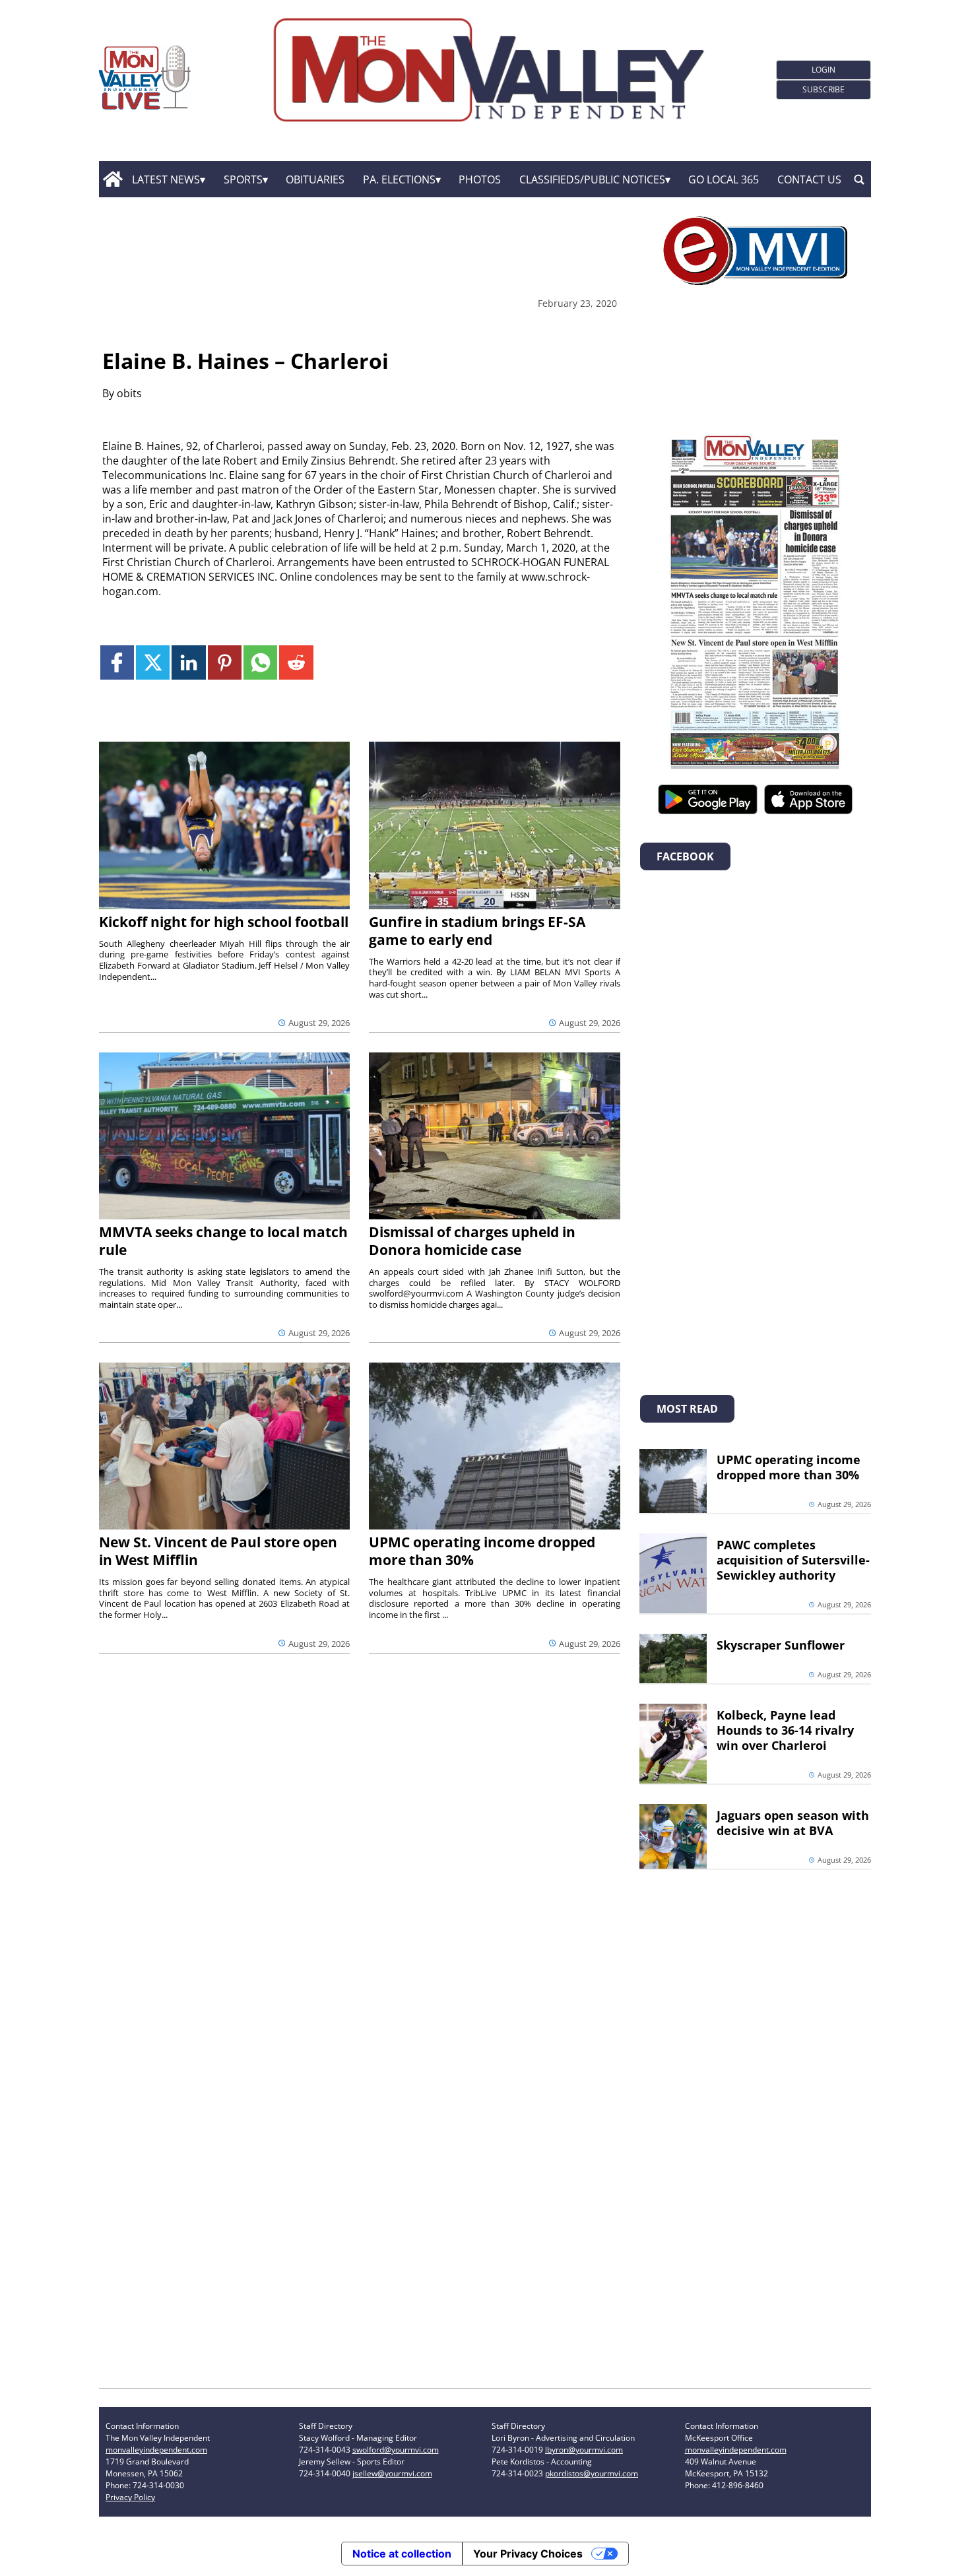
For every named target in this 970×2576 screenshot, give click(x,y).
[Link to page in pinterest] (225, 662)
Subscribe (824, 89)
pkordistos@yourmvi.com (592, 2473)
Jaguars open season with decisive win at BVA (793, 1823)
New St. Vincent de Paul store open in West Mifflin (218, 1551)
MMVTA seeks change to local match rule (223, 1241)
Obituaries (315, 179)
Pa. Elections (399, 179)
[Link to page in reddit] (296, 662)
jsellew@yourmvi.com (392, 2473)
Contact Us (809, 179)
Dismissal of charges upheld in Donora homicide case (472, 1241)
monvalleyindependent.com (156, 2450)
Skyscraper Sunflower (781, 1645)
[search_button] (859, 179)
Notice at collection (402, 2554)
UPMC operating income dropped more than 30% (482, 1551)
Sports (243, 179)
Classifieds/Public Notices (592, 179)
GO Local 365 (724, 179)
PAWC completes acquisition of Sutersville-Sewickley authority (793, 1560)
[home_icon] (113, 179)
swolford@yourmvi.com (396, 2450)
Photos (480, 179)
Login (824, 70)
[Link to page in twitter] (153, 662)
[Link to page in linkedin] (188, 662)
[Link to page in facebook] (117, 662)
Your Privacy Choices (528, 2554)
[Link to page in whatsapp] (260, 662)
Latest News (166, 179)
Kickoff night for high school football (224, 922)
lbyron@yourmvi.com (584, 2450)
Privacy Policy (130, 2497)
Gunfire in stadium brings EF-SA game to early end (477, 931)
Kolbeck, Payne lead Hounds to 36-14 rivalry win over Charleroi (785, 1730)
